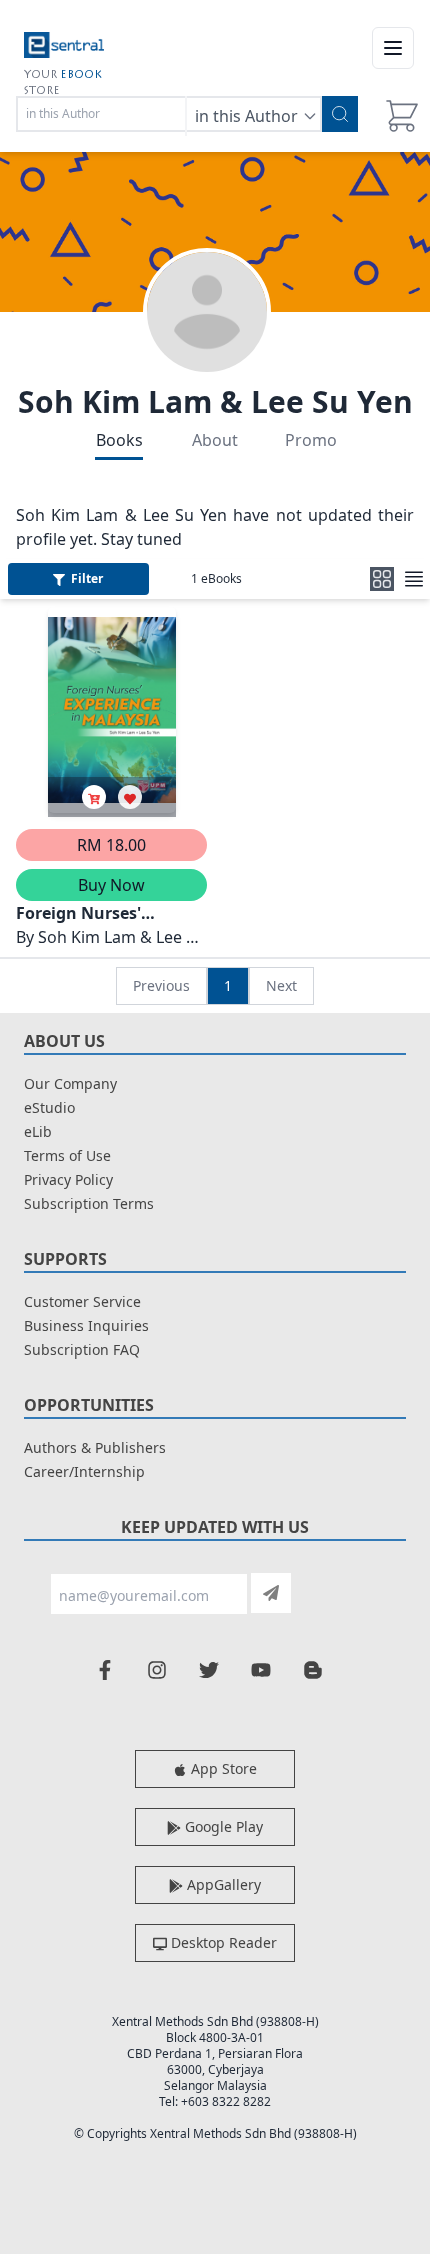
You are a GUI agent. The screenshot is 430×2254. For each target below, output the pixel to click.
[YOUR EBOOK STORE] (64, 48)
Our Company (70, 1083)
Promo (311, 440)
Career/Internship (84, 1471)
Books (119, 440)
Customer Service (82, 1301)
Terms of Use (67, 1155)
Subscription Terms (89, 1203)
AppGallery (222, 1884)
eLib (38, 1131)
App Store (222, 1768)
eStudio (49, 1107)
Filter (87, 578)
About (215, 440)
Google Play (222, 1826)
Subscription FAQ (82, 1349)
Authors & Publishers (95, 1447)
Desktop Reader (222, 1942)
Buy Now (111, 885)
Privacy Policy (68, 1179)
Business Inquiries (86, 1325)
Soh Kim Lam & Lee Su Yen (215, 401)
